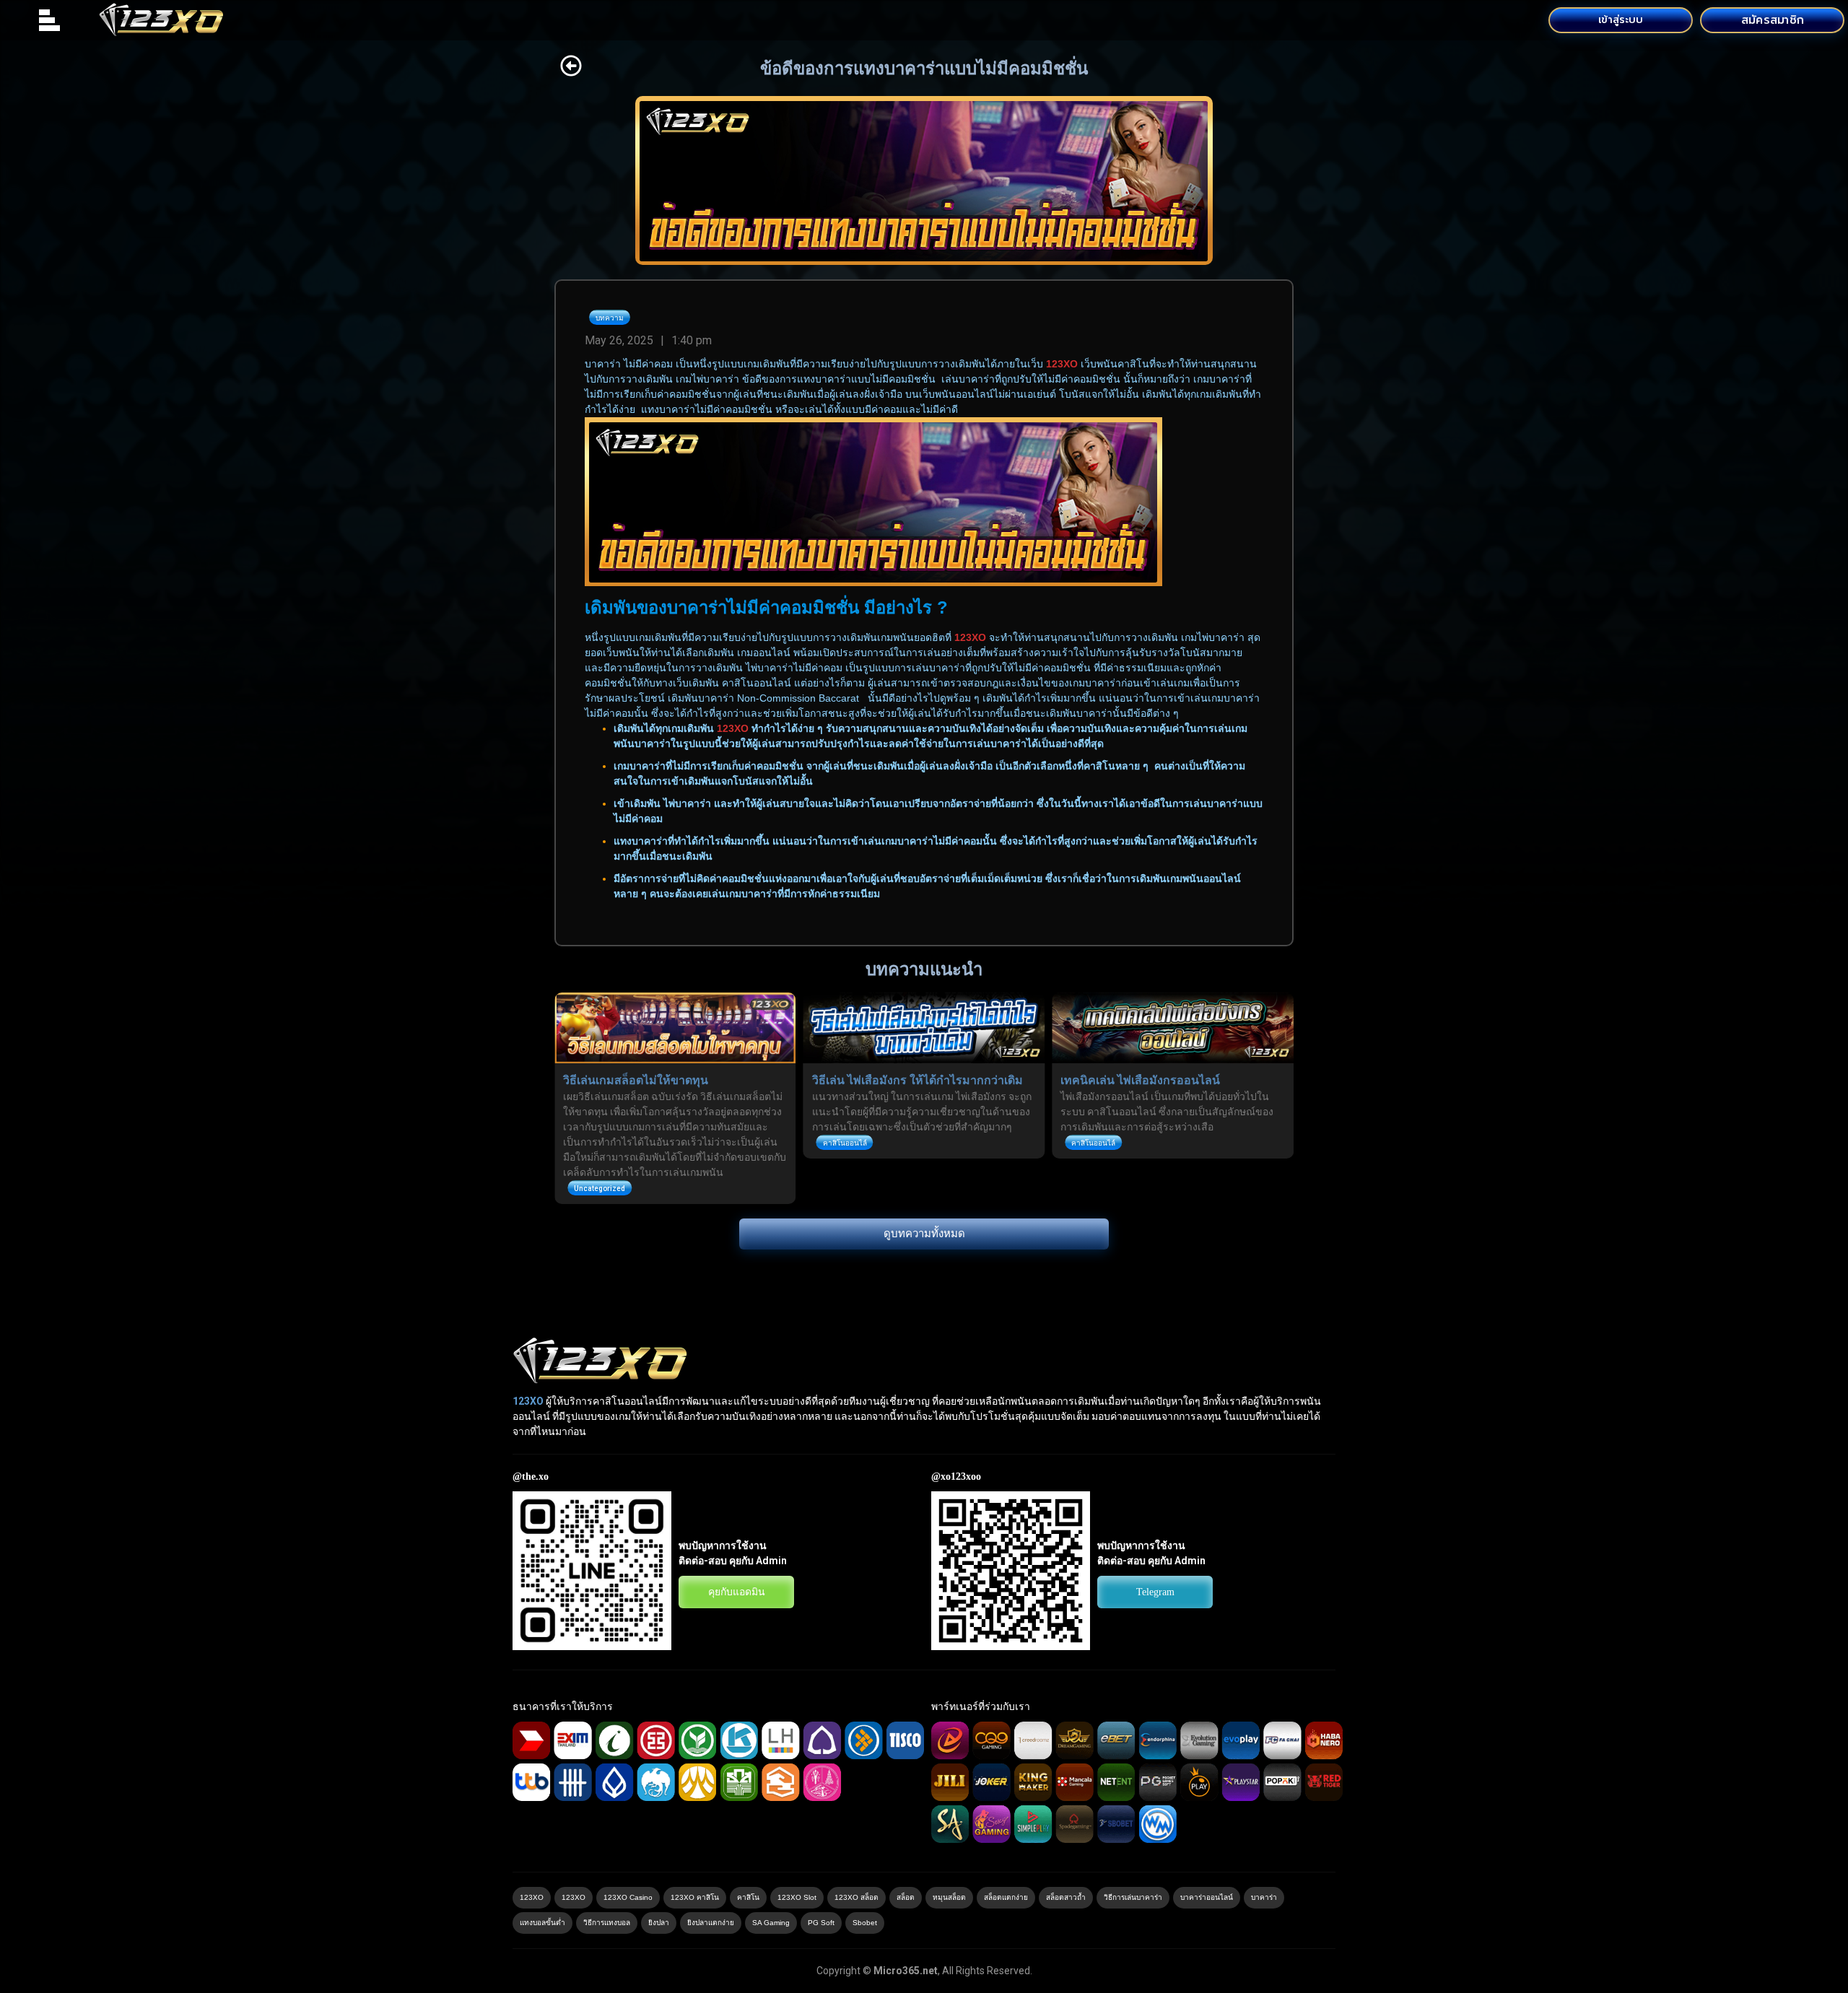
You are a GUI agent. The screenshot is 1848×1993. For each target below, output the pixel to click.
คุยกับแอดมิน (737, 1592)
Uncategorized (600, 1189)
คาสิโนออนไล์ (845, 1143)
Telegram (1155, 1592)
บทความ (610, 318)
